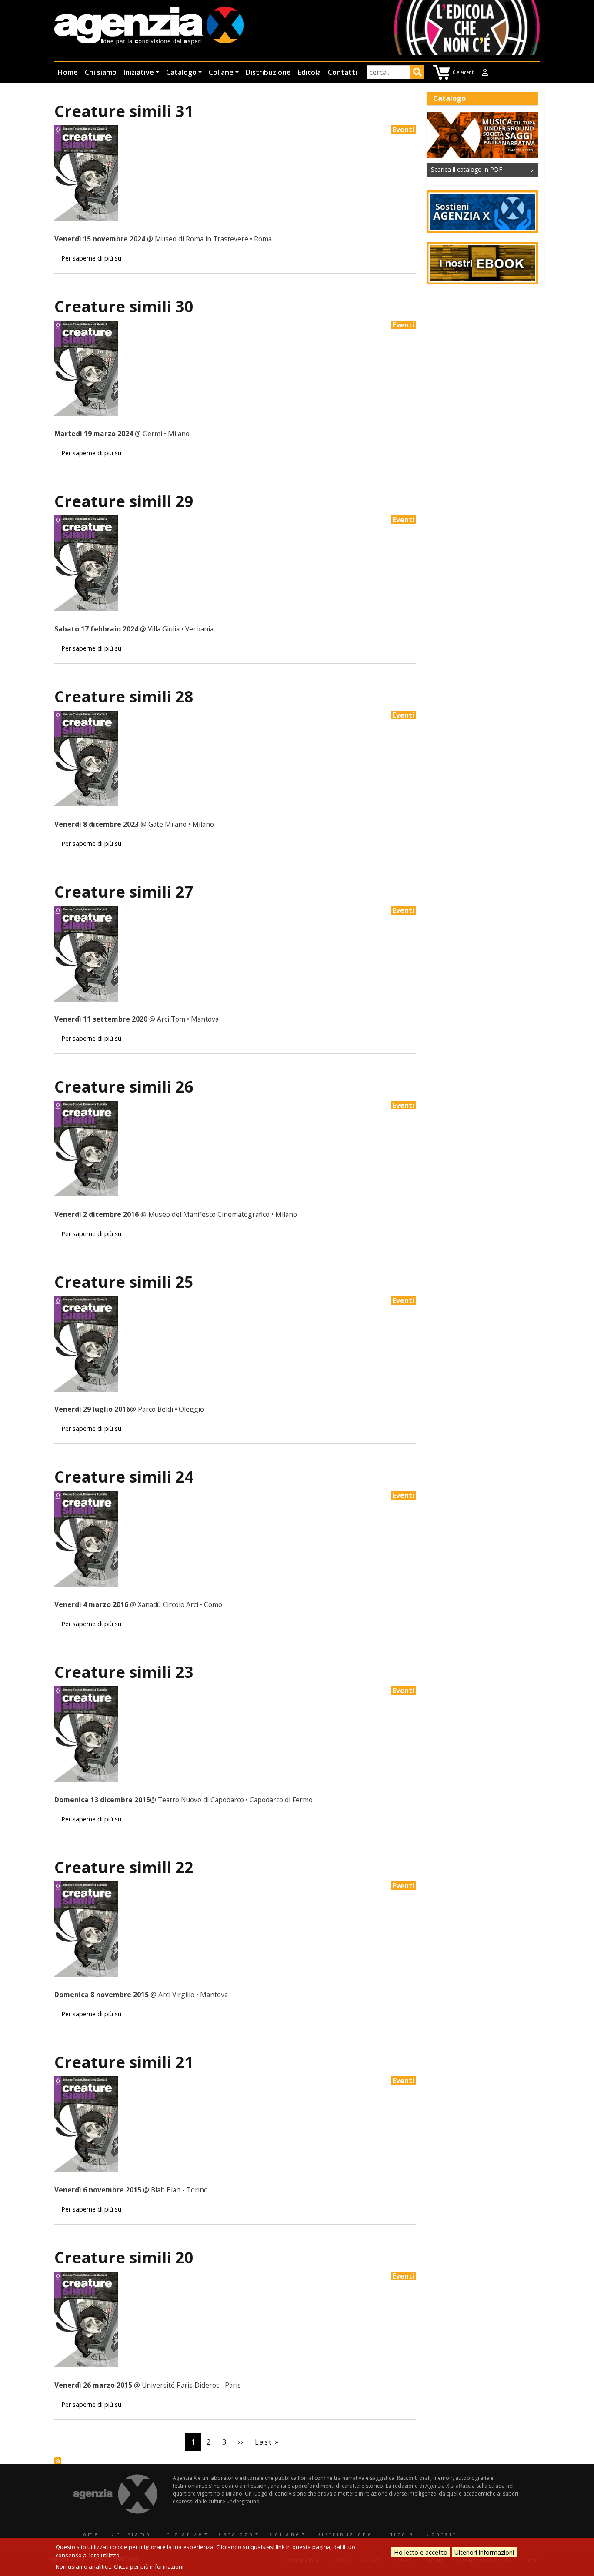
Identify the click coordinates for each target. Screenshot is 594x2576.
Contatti (342, 72)
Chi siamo (101, 72)
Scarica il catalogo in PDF (467, 169)
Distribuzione (268, 72)
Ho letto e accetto (421, 2552)
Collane (221, 72)
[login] (485, 72)
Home (68, 72)
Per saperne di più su (91, 258)
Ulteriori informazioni (484, 2552)
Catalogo (181, 72)
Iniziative (139, 72)
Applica (417, 74)
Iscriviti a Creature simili (58, 2461)
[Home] (149, 26)
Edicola (309, 72)
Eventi (404, 130)
